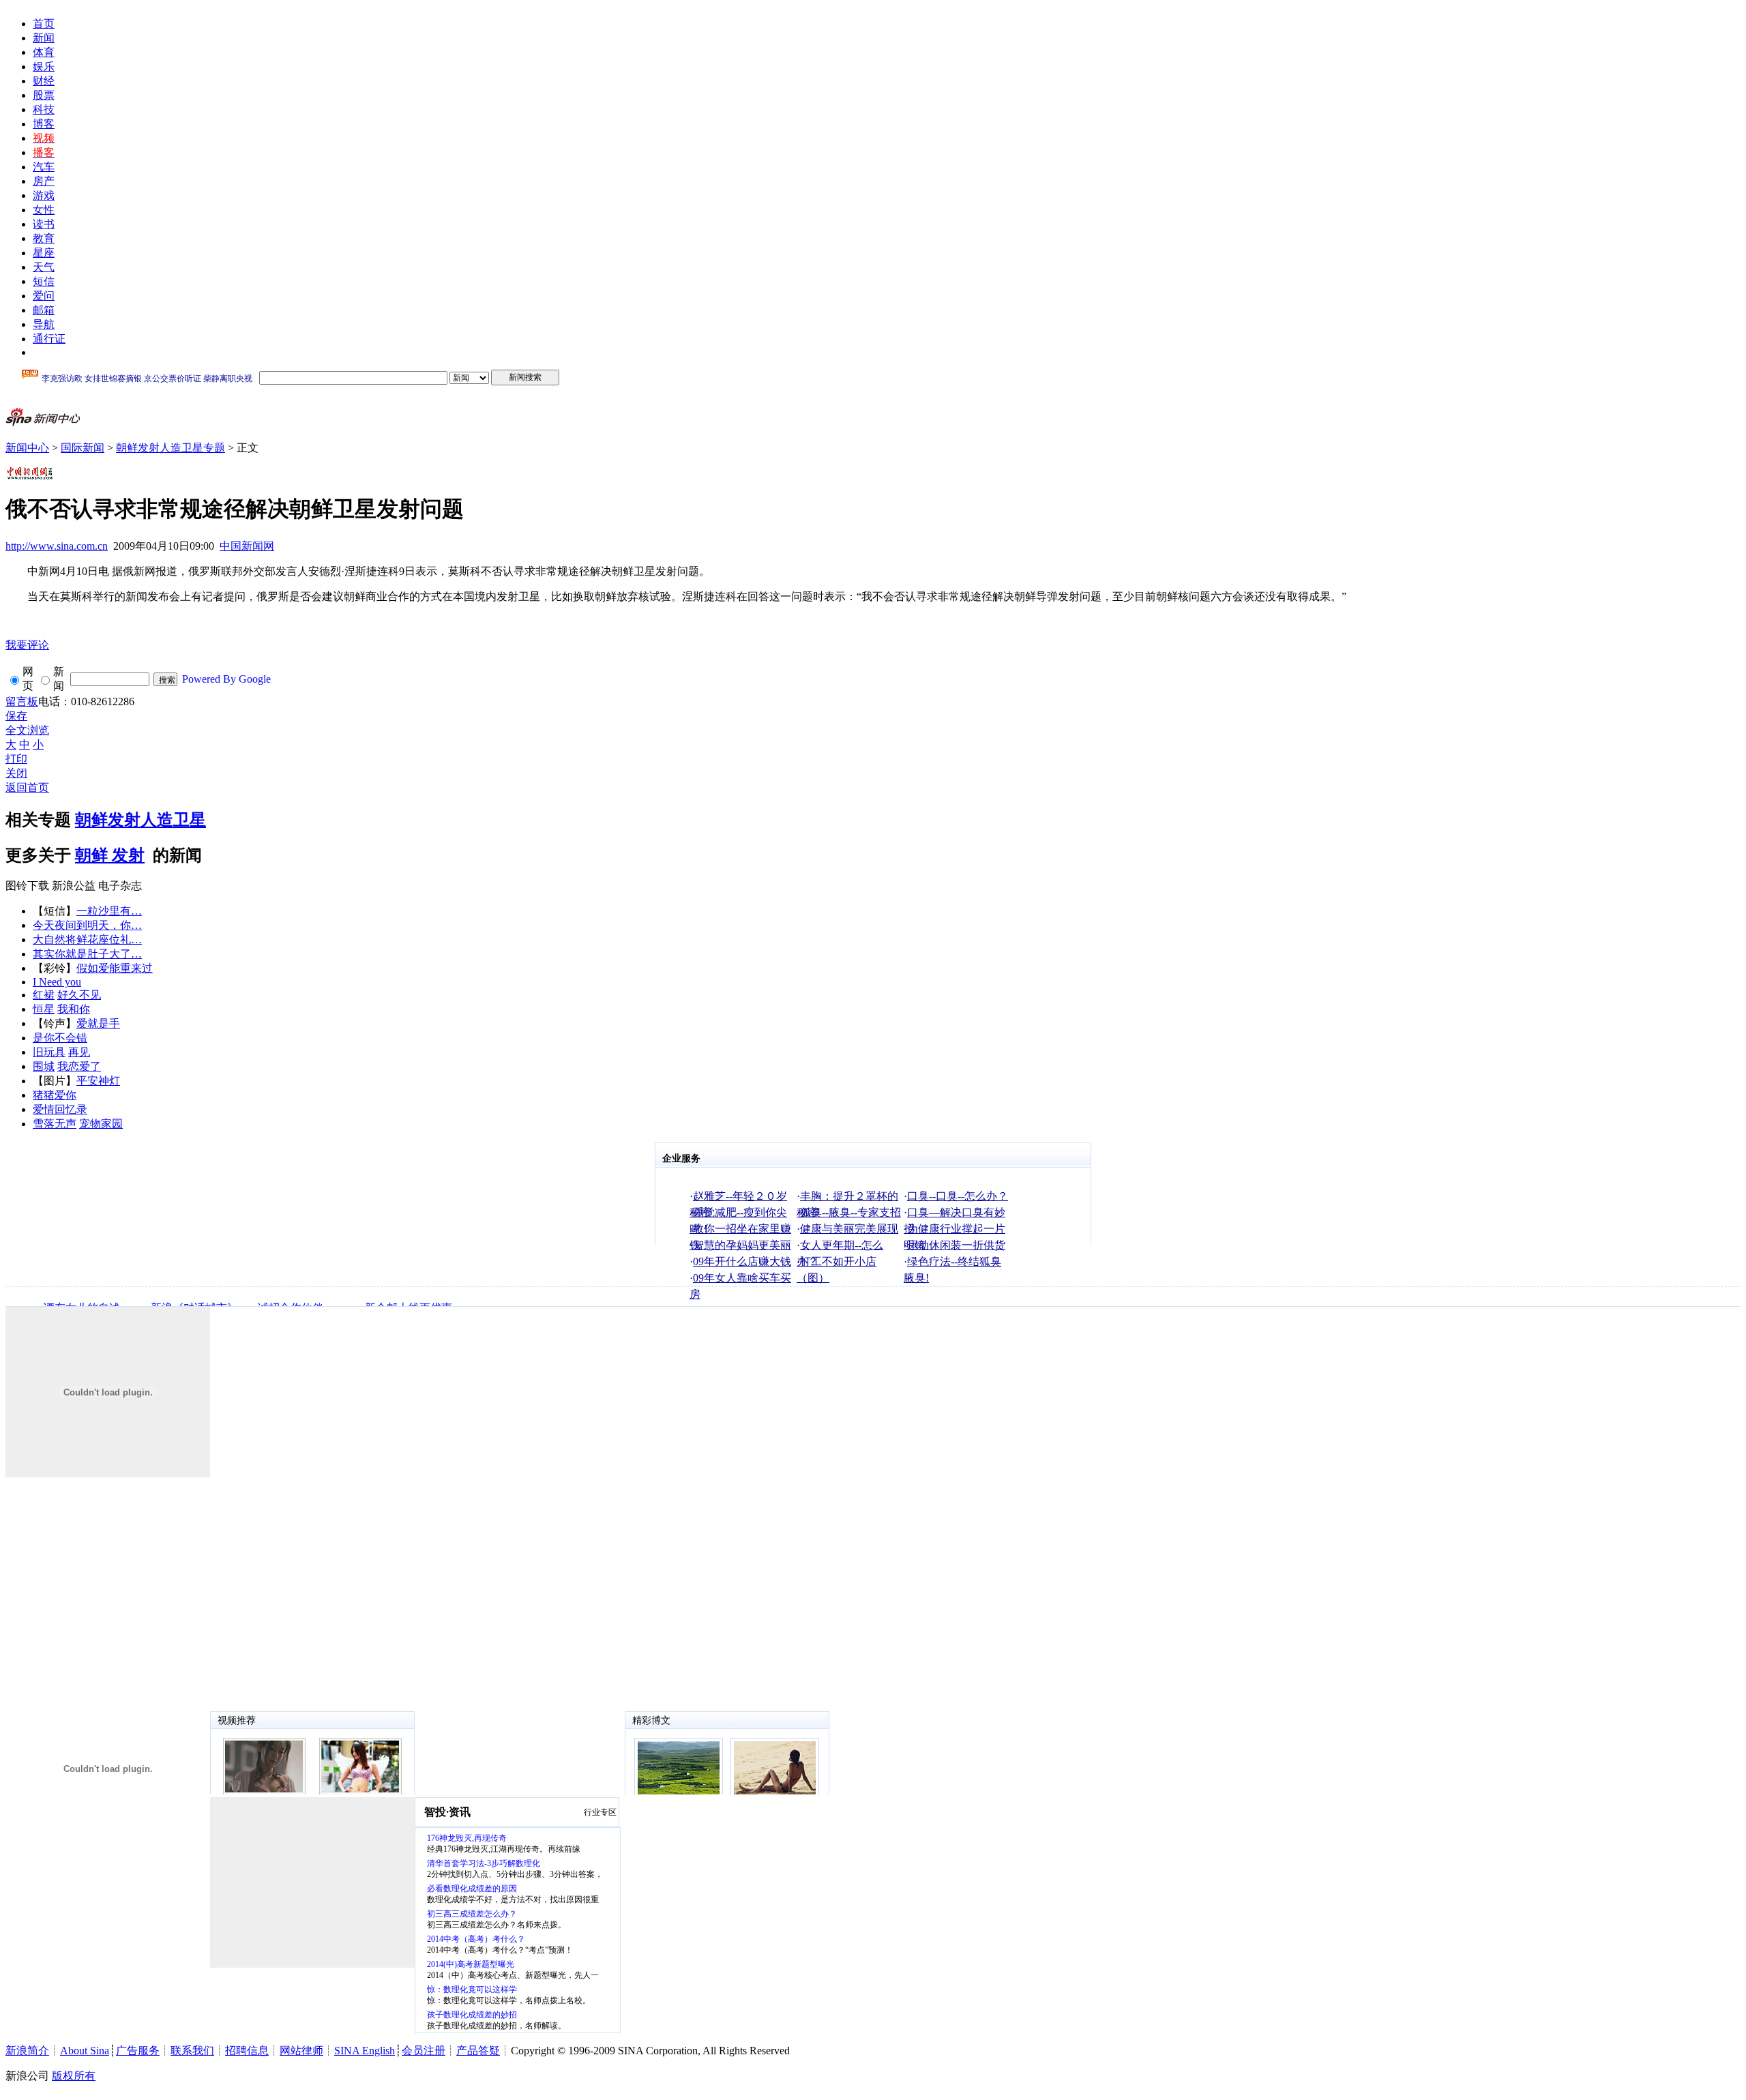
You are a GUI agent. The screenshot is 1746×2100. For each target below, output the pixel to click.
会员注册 (424, 2051)
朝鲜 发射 (110, 855)
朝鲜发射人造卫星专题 (171, 448)
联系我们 (192, 2051)
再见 (79, 1052)
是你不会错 (60, 1038)
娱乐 (44, 66)
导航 (44, 324)
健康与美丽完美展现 (849, 1229)
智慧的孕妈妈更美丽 (742, 1245)
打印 (16, 759)
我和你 (74, 1009)
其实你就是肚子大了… (87, 954)
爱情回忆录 (60, 1109)
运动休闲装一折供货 (956, 1245)
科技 (44, 109)
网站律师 (301, 2051)
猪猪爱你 (55, 1095)
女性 (44, 210)
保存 (16, 716)
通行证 (49, 339)
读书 (44, 224)
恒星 (44, 1009)
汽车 (44, 167)
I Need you (57, 982)
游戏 (44, 195)
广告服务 (138, 2051)
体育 (44, 52)
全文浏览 (27, 730)
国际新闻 (83, 448)
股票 (44, 95)
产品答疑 (478, 2051)
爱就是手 (98, 1023)
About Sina (85, 2051)
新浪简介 (27, 2051)
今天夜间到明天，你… (87, 925)
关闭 (16, 773)
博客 (44, 124)
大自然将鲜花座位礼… (87, 940)
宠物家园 (101, 1124)
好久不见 (79, 995)
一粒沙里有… (109, 911)
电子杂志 (120, 886)
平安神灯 (98, 1081)
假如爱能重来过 (115, 968)
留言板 (22, 701)
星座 (44, 253)
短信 (44, 281)
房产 (44, 181)
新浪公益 (74, 886)
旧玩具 (49, 1052)
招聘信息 (247, 2051)
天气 (44, 267)
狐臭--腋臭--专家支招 (850, 1212)
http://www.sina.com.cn (57, 546)
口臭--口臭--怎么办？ (958, 1196)
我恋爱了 (79, 1066)
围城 (44, 1066)
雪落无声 (55, 1124)
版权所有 (74, 2076)
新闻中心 (27, 448)
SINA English (365, 2051)
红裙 (44, 995)
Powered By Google (226, 679)
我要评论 (27, 645)
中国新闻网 (247, 546)
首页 (44, 24)
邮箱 (44, 310)
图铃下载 (27, 886)
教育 (44, 238)
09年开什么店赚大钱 (742, 1261)
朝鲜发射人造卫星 (140, 820)
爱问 (44, 296)
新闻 (44, 38)
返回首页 (27, 787)
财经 (44, 81)
